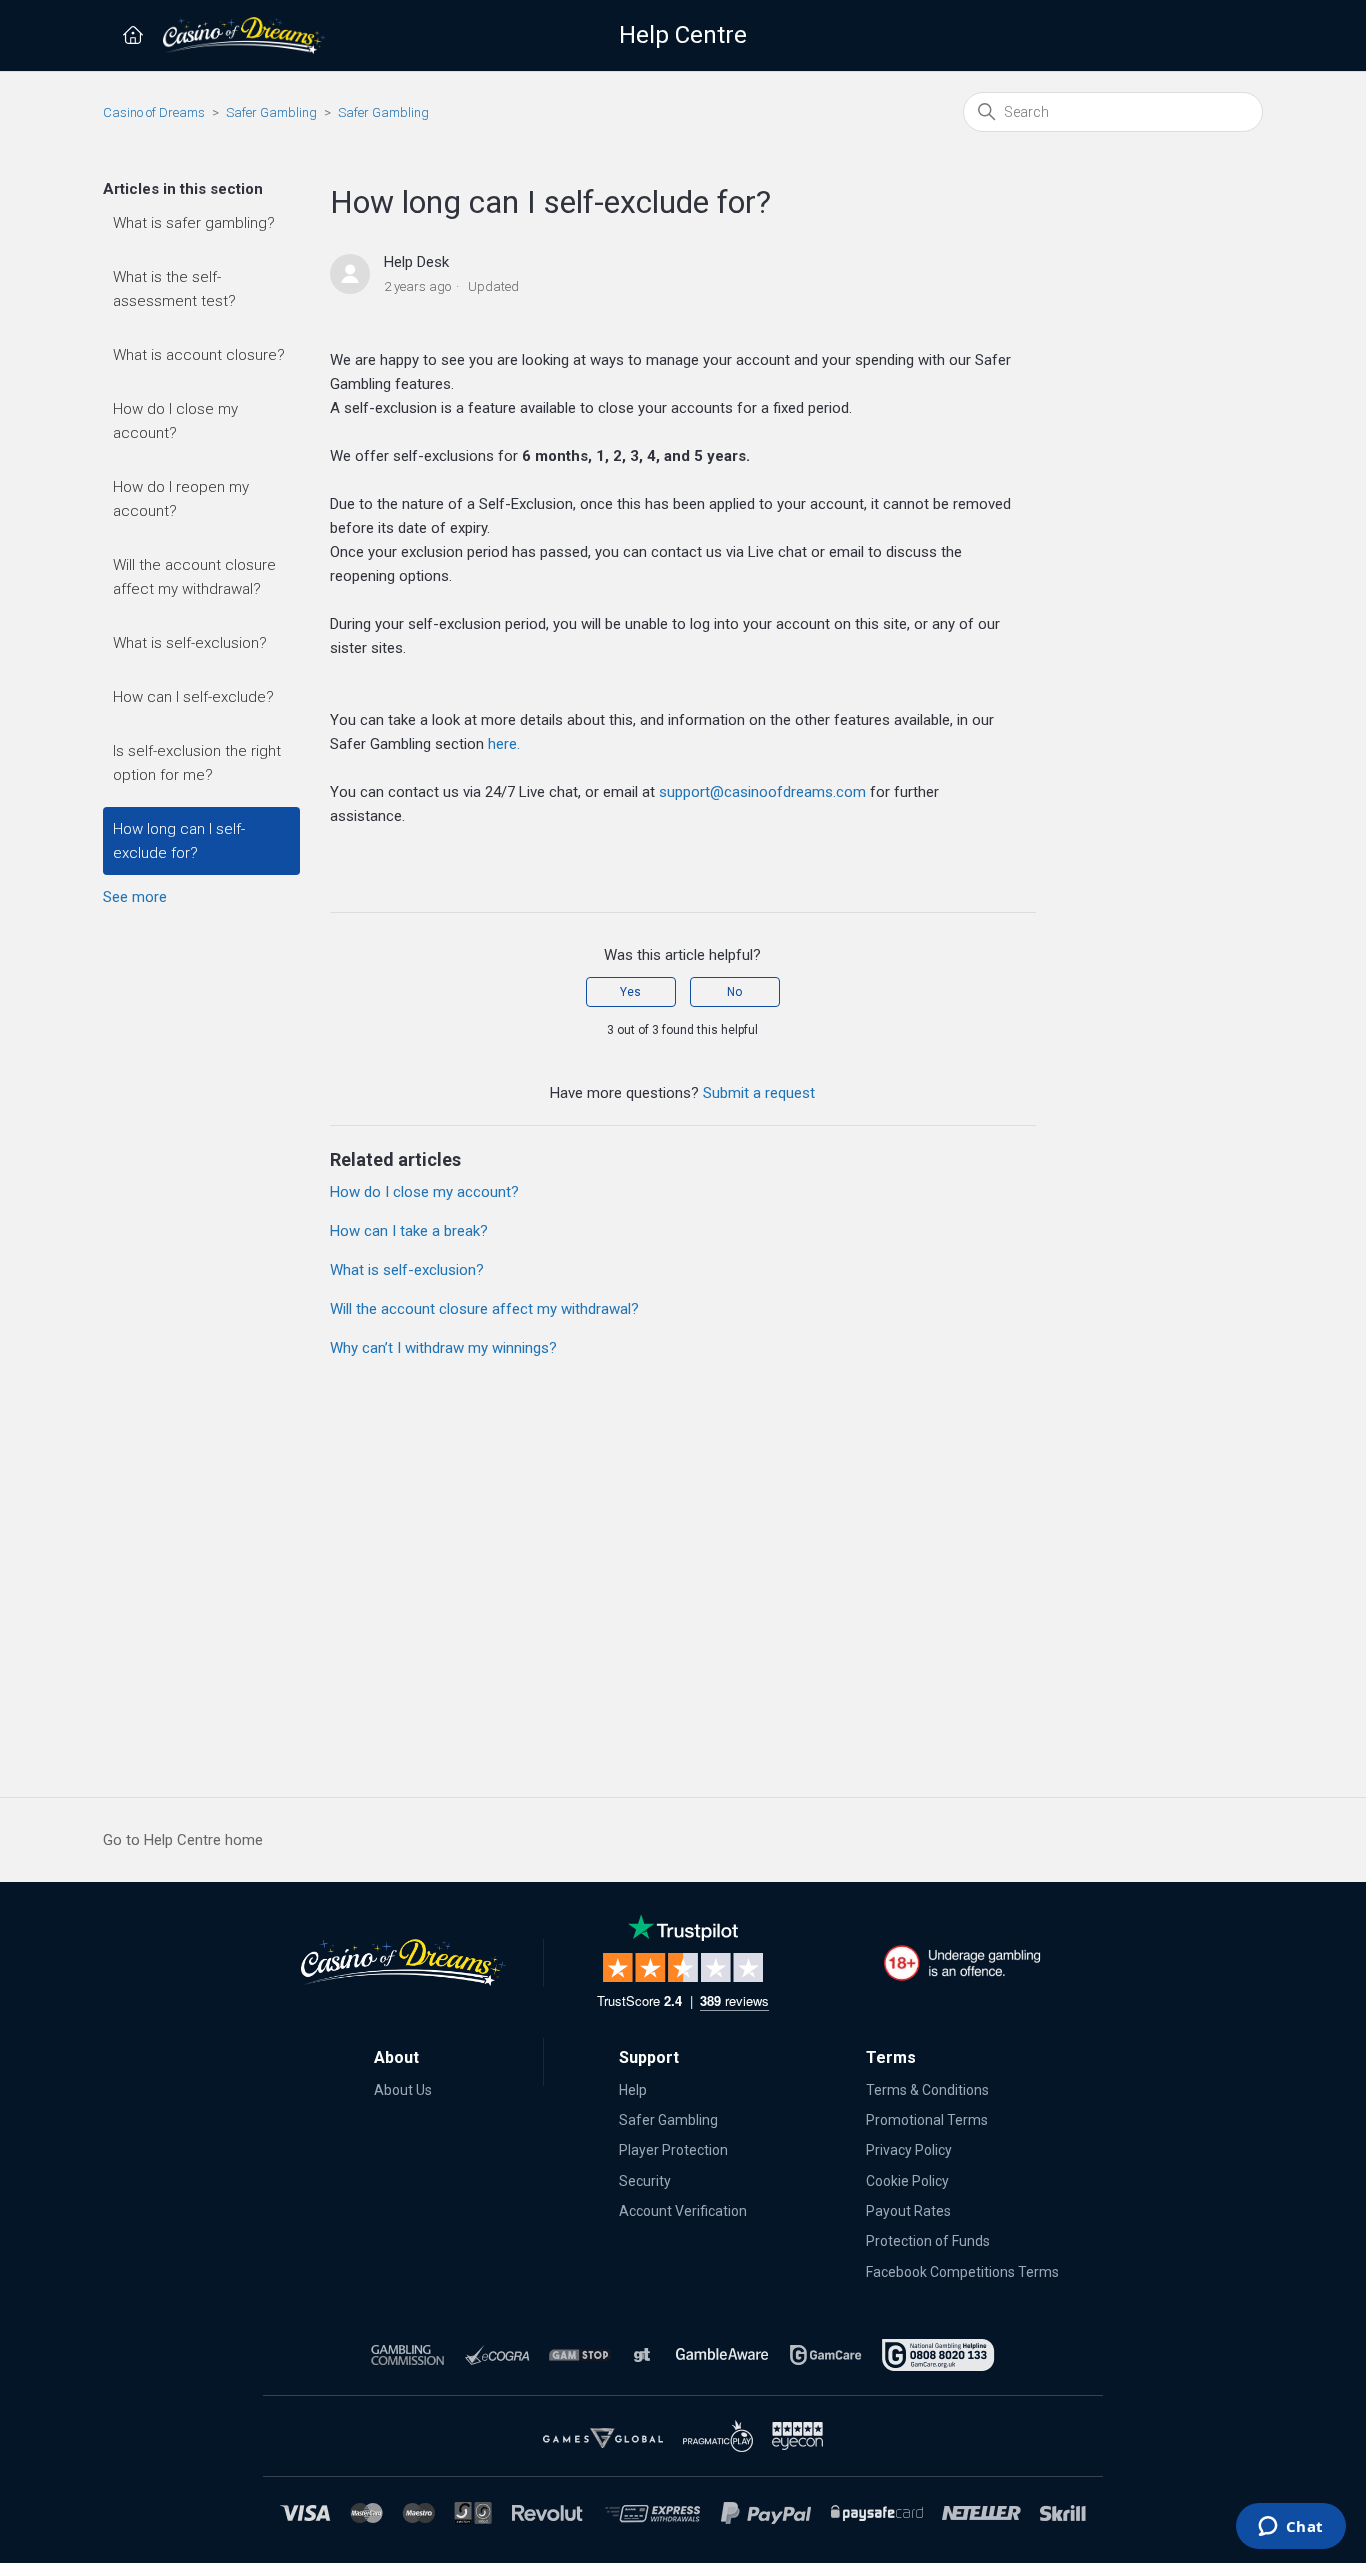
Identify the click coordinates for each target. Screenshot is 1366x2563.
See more (135, 897)
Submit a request (759, 1093)
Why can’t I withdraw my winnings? (443, 1348)
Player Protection (673, 2150)
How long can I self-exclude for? (179, 841)
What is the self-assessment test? (174, 289)
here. (504, 744)
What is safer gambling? (194, 223)
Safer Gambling (271, 112)
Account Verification (683, 2211)
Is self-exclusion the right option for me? (197, 763)
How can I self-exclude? (193, 697)
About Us (403, 2090)
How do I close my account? (175, 421)
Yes (630, 992)
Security (645, 2181)
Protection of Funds (928, 2241)
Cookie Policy (907, 2181)
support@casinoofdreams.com (762, 792)
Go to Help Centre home (183, 1840)
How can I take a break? (409, 1231)
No (734, 992)
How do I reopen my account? (181, 499)
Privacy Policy (909, 2150)
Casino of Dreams (154, 112)
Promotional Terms (927, 2120)
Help (633, 2090)
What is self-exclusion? (190, 643)
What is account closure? (199, 355)
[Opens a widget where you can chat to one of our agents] (1290, 2528)
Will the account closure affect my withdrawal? (194, 577)
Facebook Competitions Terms (962, 2272)
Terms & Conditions (927, 2090)
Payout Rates (908, 2211)
